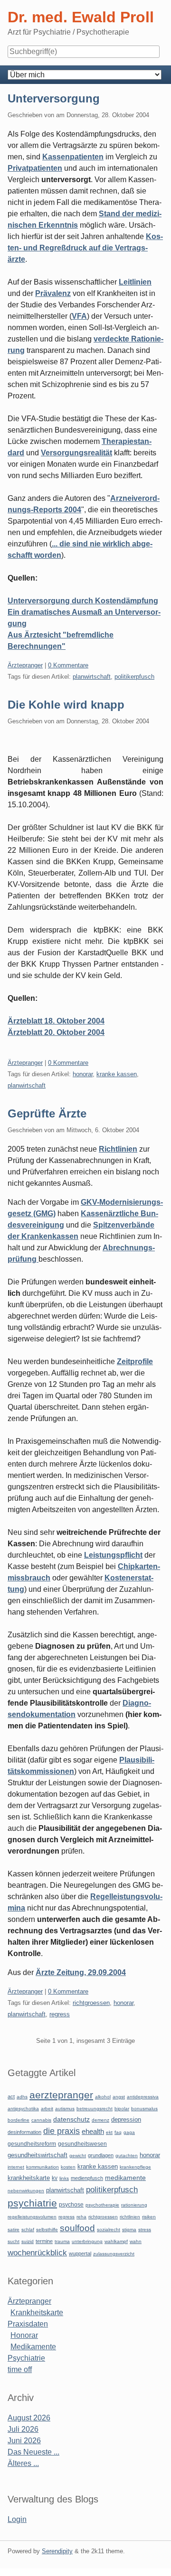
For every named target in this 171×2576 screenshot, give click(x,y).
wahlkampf (116, 2241)
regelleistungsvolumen (32, 2217)
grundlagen (101, 2155)
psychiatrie (32, 2203)
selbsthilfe (47, 2230)
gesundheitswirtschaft (38, 2155)
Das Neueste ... (33, 2452)
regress (60, 2014)
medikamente (125, 2178)
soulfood (77, 2228)
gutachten (127, 2156)
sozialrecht (109, 2230)
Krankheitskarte (37, 2313)
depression (126, 2119)
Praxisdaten (28, 2324)
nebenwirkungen (26, 2191)
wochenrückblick (37, 2253)
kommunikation (43, 2167)
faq (118, 2132)
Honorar (24, 2335)
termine (44, 2241)
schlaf (28, 2230)
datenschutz (71, 2119)
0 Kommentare (68, 665)
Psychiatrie (26, 2358)
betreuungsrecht (95, 2109)
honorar (83, 1074)
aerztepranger (61, 2095)
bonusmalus (144, 2109)
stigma (129, 2230)
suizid (28, 2241)
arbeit (47, 2109)
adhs (22, 2097)
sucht (14, 2241)
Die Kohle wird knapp (66, 705)
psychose (71, 2205)
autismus (65, 2109)
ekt (109, 2132)
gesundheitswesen (82, 2144)
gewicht (78, 2156)
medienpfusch (87, 2178)
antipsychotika (23, 2109)
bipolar (122, 2109)
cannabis (41, 2120)
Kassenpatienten (73, 157)
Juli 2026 (23, 2429)
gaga (129, 2132)
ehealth (93, 2132)
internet (16, 2167)
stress (145, 2230)
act (11, 2096)
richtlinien (130, 2217)
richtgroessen (91, 2003)
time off (20, 2369)
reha (81, 2217)
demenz (100, 2120)
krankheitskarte (29, 2178)
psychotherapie (102, 2205)
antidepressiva (143, 2097)
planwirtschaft (92, 677)
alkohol (103, 2097)
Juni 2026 (24, 2441)
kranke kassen (117, 1074)
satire (14, 2230)
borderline (19, 2120)
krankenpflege (135, 2167)
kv (55, 2178)
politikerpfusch (134, 677)
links (64, 2178)
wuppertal (80, 2253)
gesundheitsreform (32, 2144)
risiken (149, 2217)
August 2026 (29, 2418)
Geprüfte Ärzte (47, 1113)
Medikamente (33, 2347)
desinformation (24, 2132)
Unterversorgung (54, 98)
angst (119, 2097)
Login (17, 2519)
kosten (68, 2167)
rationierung (134, 2205)
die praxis (62, 2131)
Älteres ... (23, 2463)
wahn (136, 2241)
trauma (62, 2241)
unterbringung (87, 2241)
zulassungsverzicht (114, 2254)
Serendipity (57, 2551)
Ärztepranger (25, 665)
